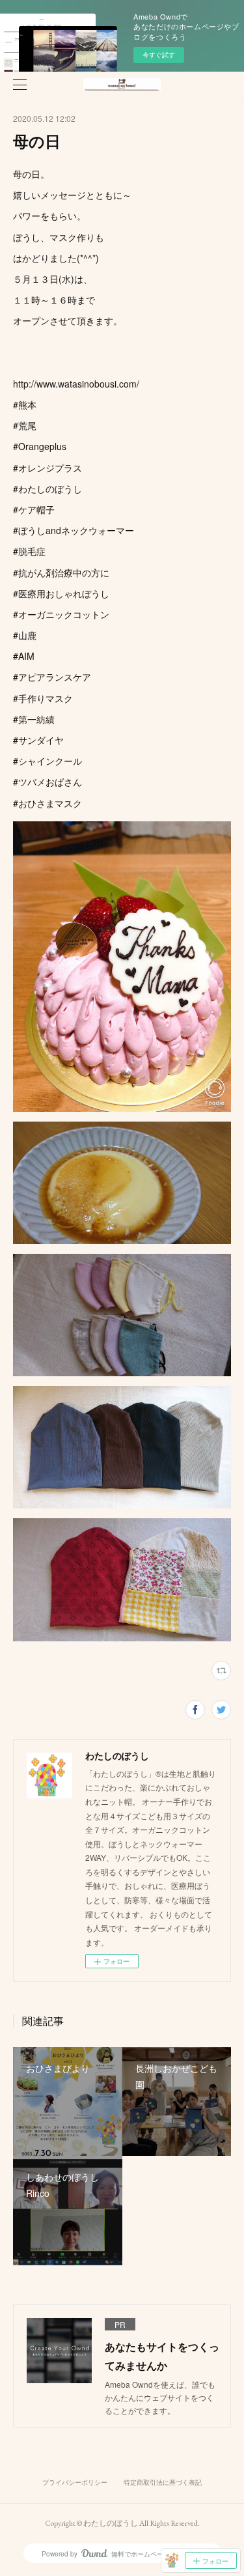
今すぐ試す (159, 55)
